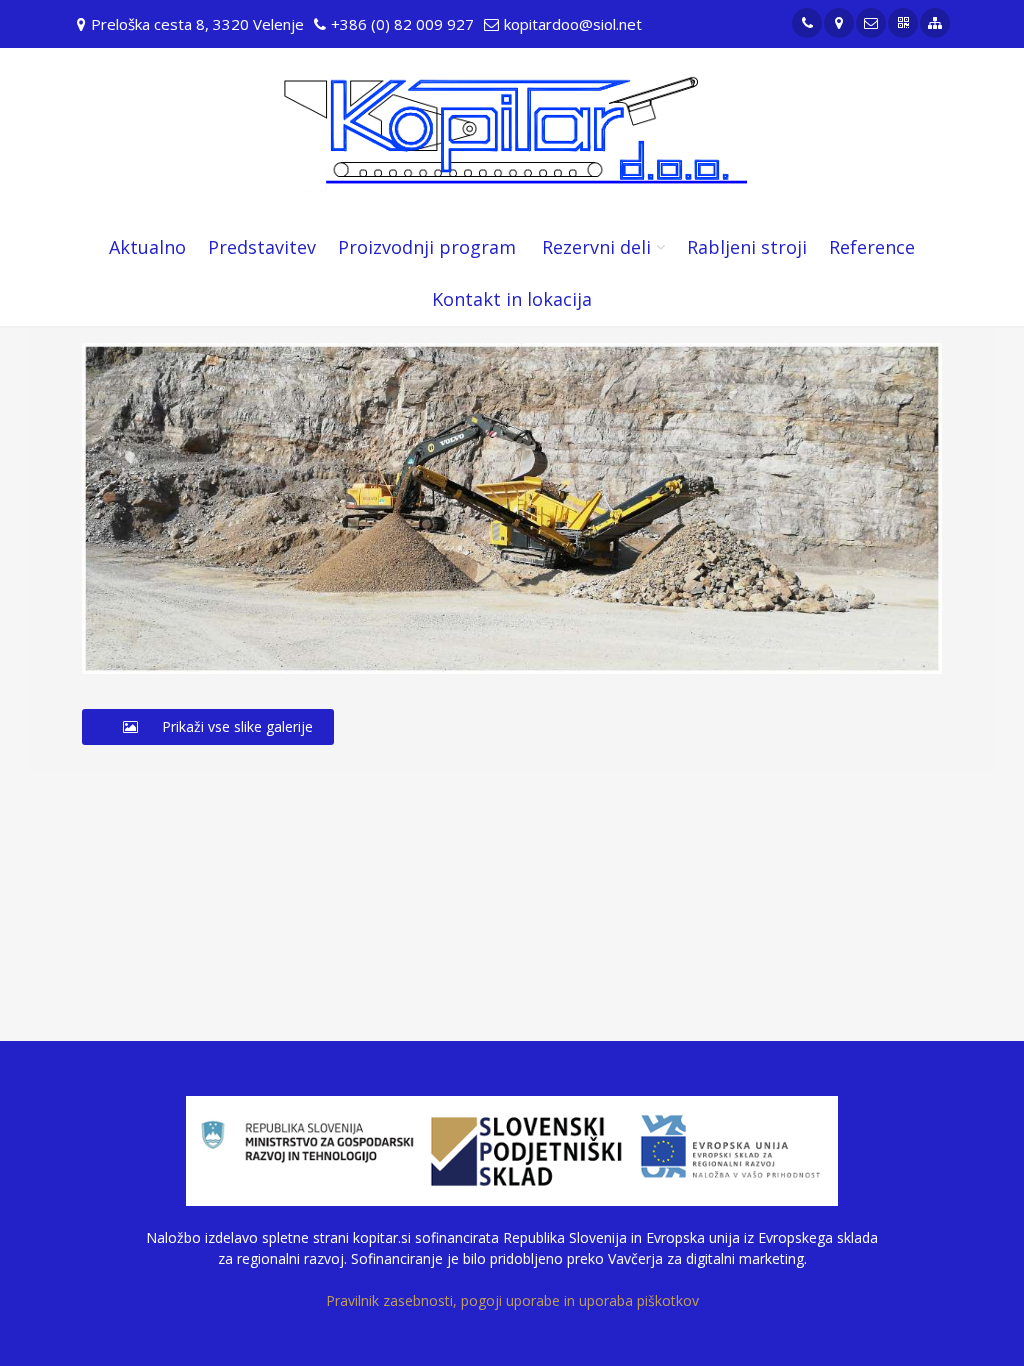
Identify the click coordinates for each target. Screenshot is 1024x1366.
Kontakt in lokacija (512, 299)
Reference (872, 247)
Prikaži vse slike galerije (235, 726)
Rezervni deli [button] (596, 247)
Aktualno (147, 247)
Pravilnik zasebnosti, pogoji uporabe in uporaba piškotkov (512, 1300)
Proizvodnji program (427, 247)
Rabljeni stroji (747, 247)
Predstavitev (262, 247)
